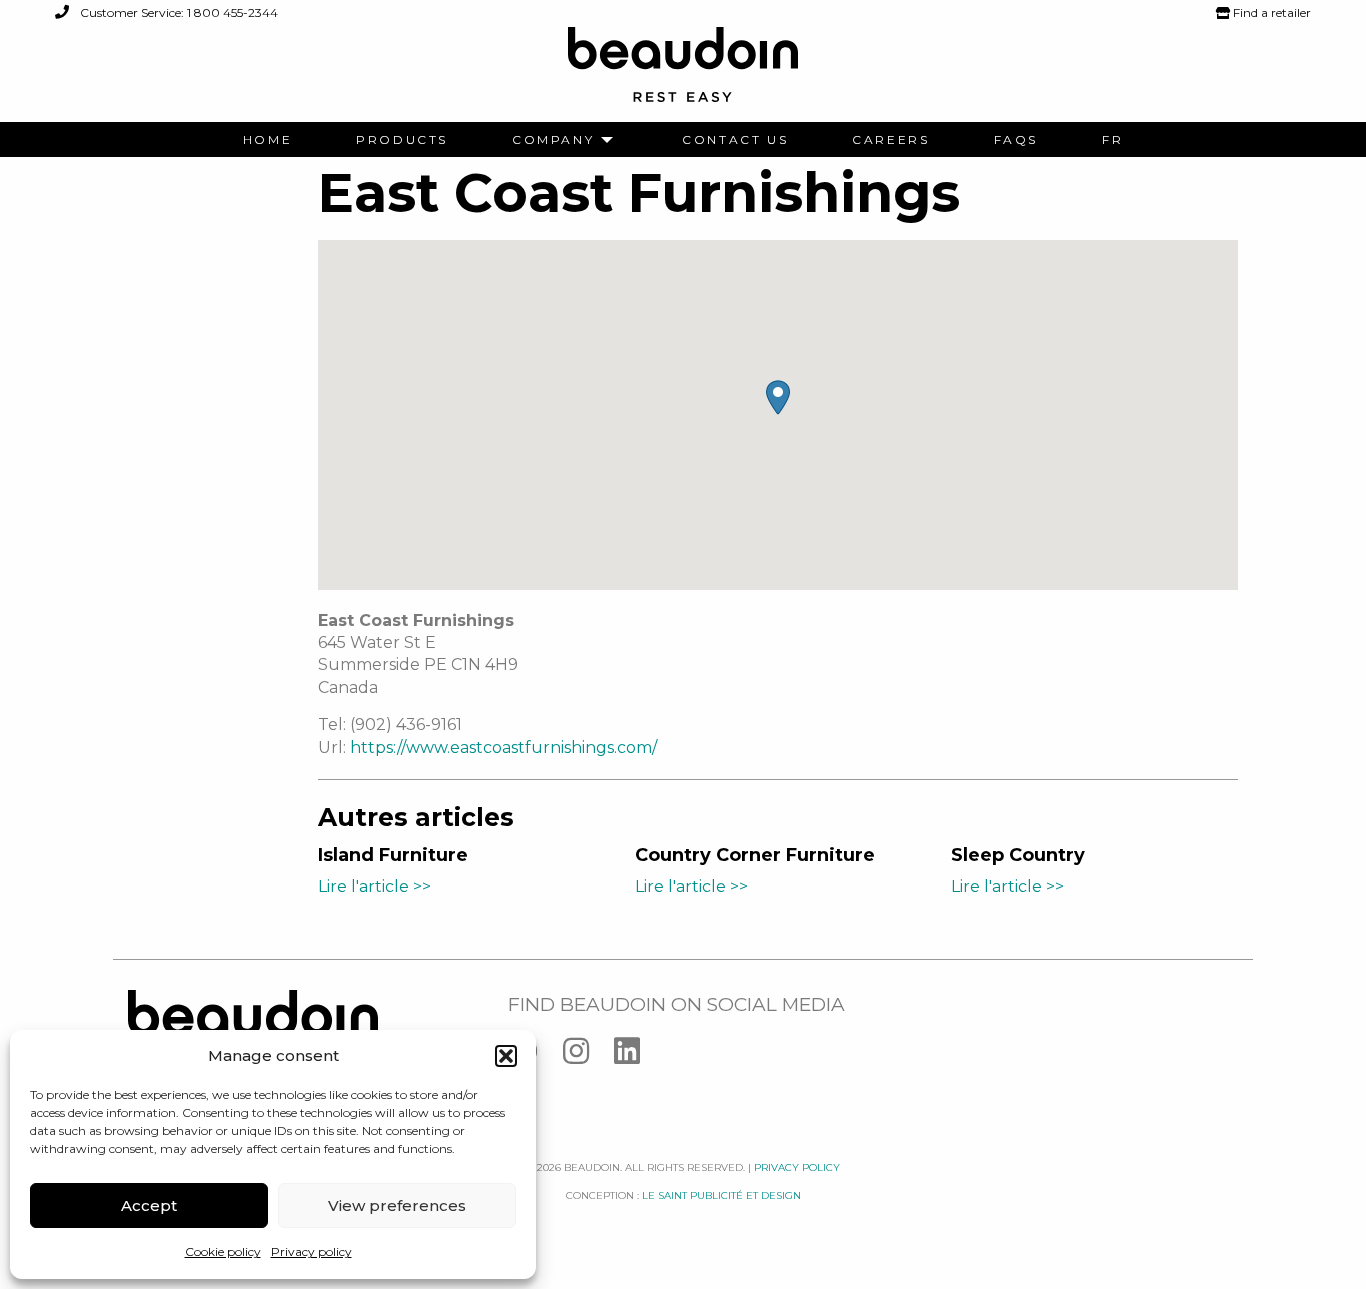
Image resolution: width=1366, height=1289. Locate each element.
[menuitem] (267, 140)
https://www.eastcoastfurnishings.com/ (503, 747)
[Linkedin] (637, 1055)
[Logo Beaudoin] (683, 73)
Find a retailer (1270, 12)
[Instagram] (588, 1055)
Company (553, 140)
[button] (506, 1056)
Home (267, 140)
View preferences (397, 1205)
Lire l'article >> (374, 886)
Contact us (735, 140)
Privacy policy (311, 1251)
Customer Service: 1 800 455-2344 (177, 12)
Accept (149, 1205)
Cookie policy (223, 1251)
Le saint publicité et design (721, 1195)
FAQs (1016, 140)
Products (402, 140)
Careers (890, 140)
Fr (1112, 140)
